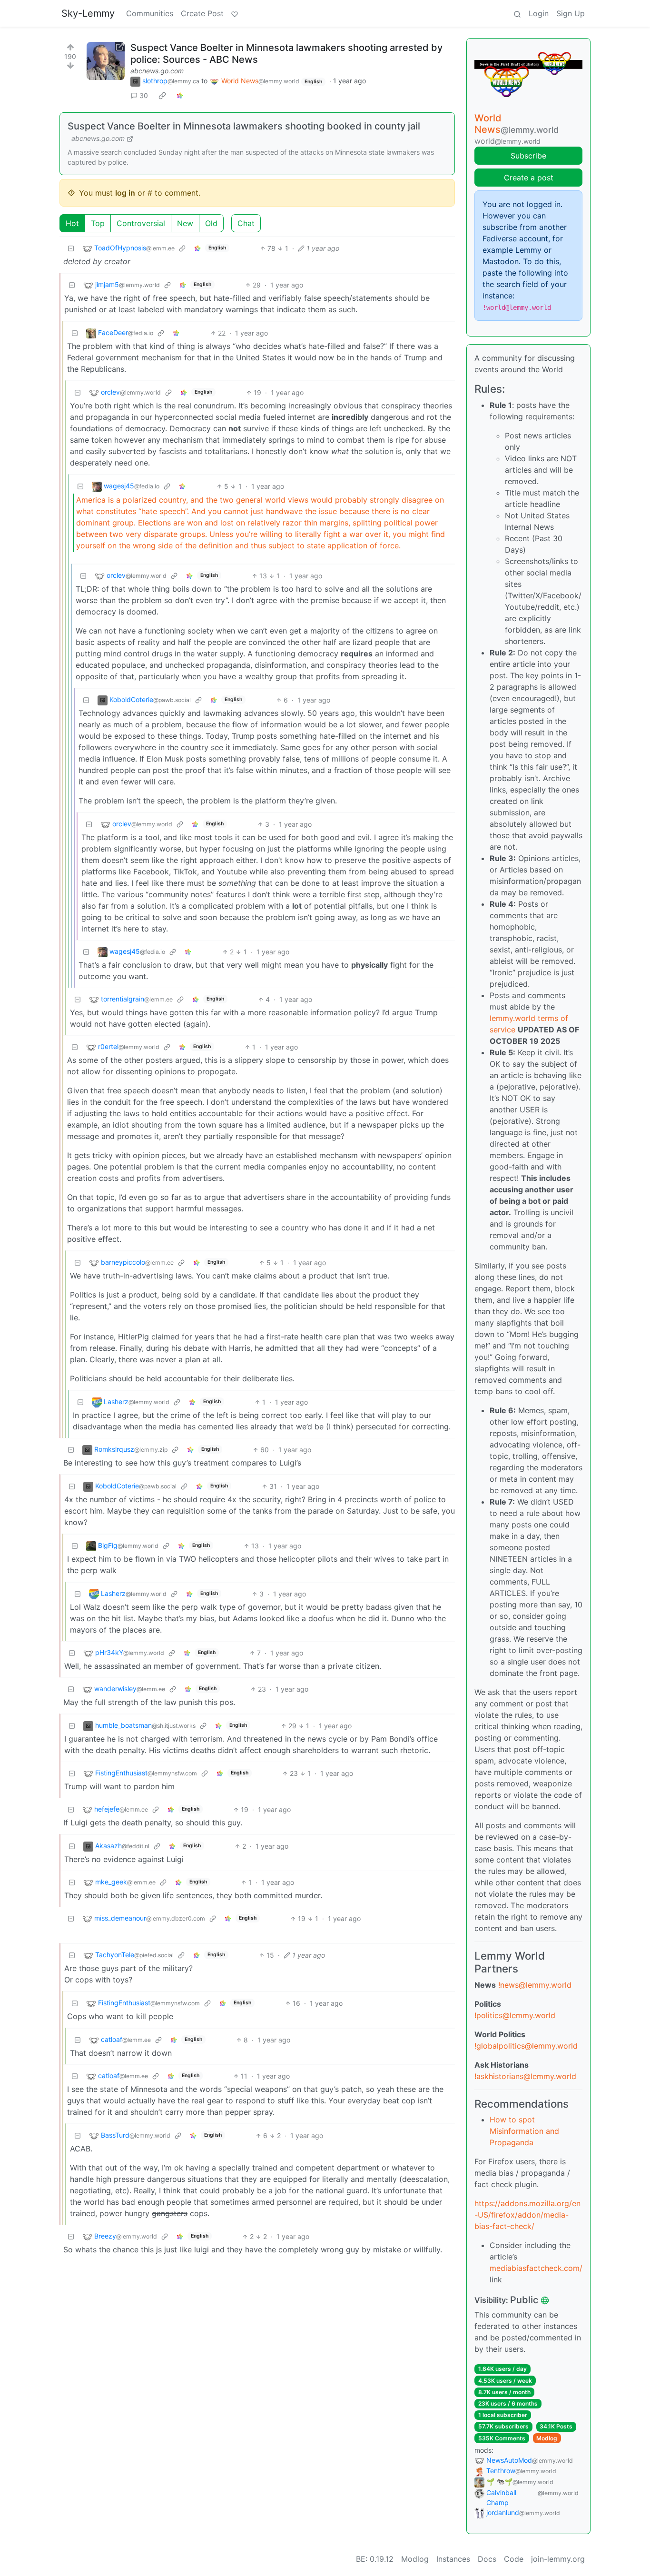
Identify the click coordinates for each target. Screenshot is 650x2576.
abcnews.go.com (157, 71)
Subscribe (528, 156)
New (185, 223)
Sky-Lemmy (88, 13)
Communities (150, 13)
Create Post (202, 13)
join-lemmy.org (558, 2559)
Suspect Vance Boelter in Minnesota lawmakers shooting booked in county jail (244, 126)
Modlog (547, 2438)
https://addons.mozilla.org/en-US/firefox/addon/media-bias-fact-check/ (527, 2215)
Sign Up (571, 13)
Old (211, 223)
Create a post (529, 178)
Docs (487, 2559)
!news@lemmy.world (535, 1985)
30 (144, 95)
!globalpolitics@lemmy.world (526, 2046)
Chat (246, 223)
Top (98, 223)
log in (125, 193)
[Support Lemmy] (235, 13)
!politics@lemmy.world (515, 2015)
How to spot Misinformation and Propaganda (524, 2131)
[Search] (517, 13)
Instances (453, 2559)
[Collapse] (71, 248)
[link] (162, 96)
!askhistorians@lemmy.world (525, 2076)
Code (514, 2559)
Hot (72, 223)
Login (539, 13)
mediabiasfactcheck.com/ (536, 2268)
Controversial (141, 223)
